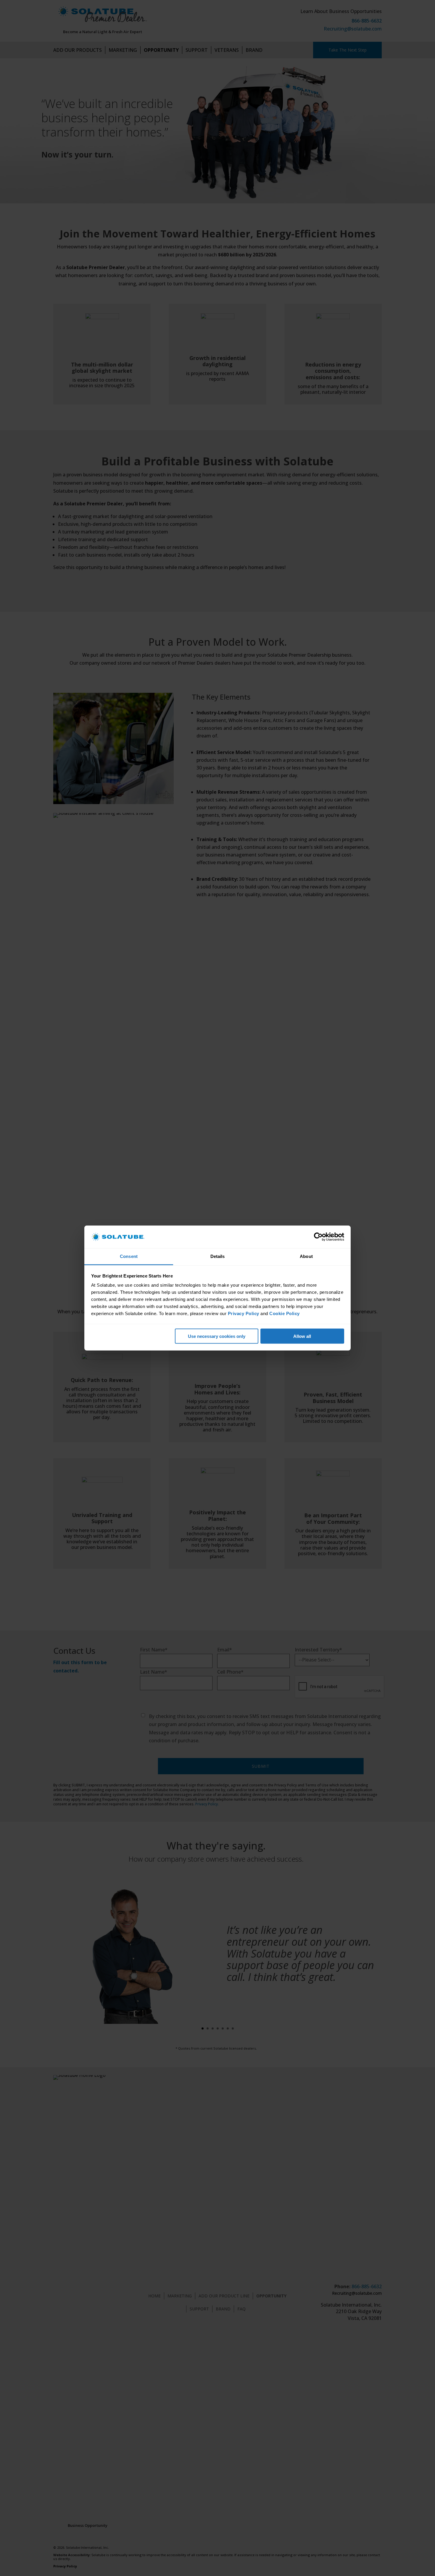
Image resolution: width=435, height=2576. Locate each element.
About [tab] (306, 1256)
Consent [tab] (129, 1256)
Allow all (302, 1336)
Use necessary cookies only (217, 1336)
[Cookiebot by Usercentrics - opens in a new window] (318, 1237)
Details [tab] (218, 1256)
